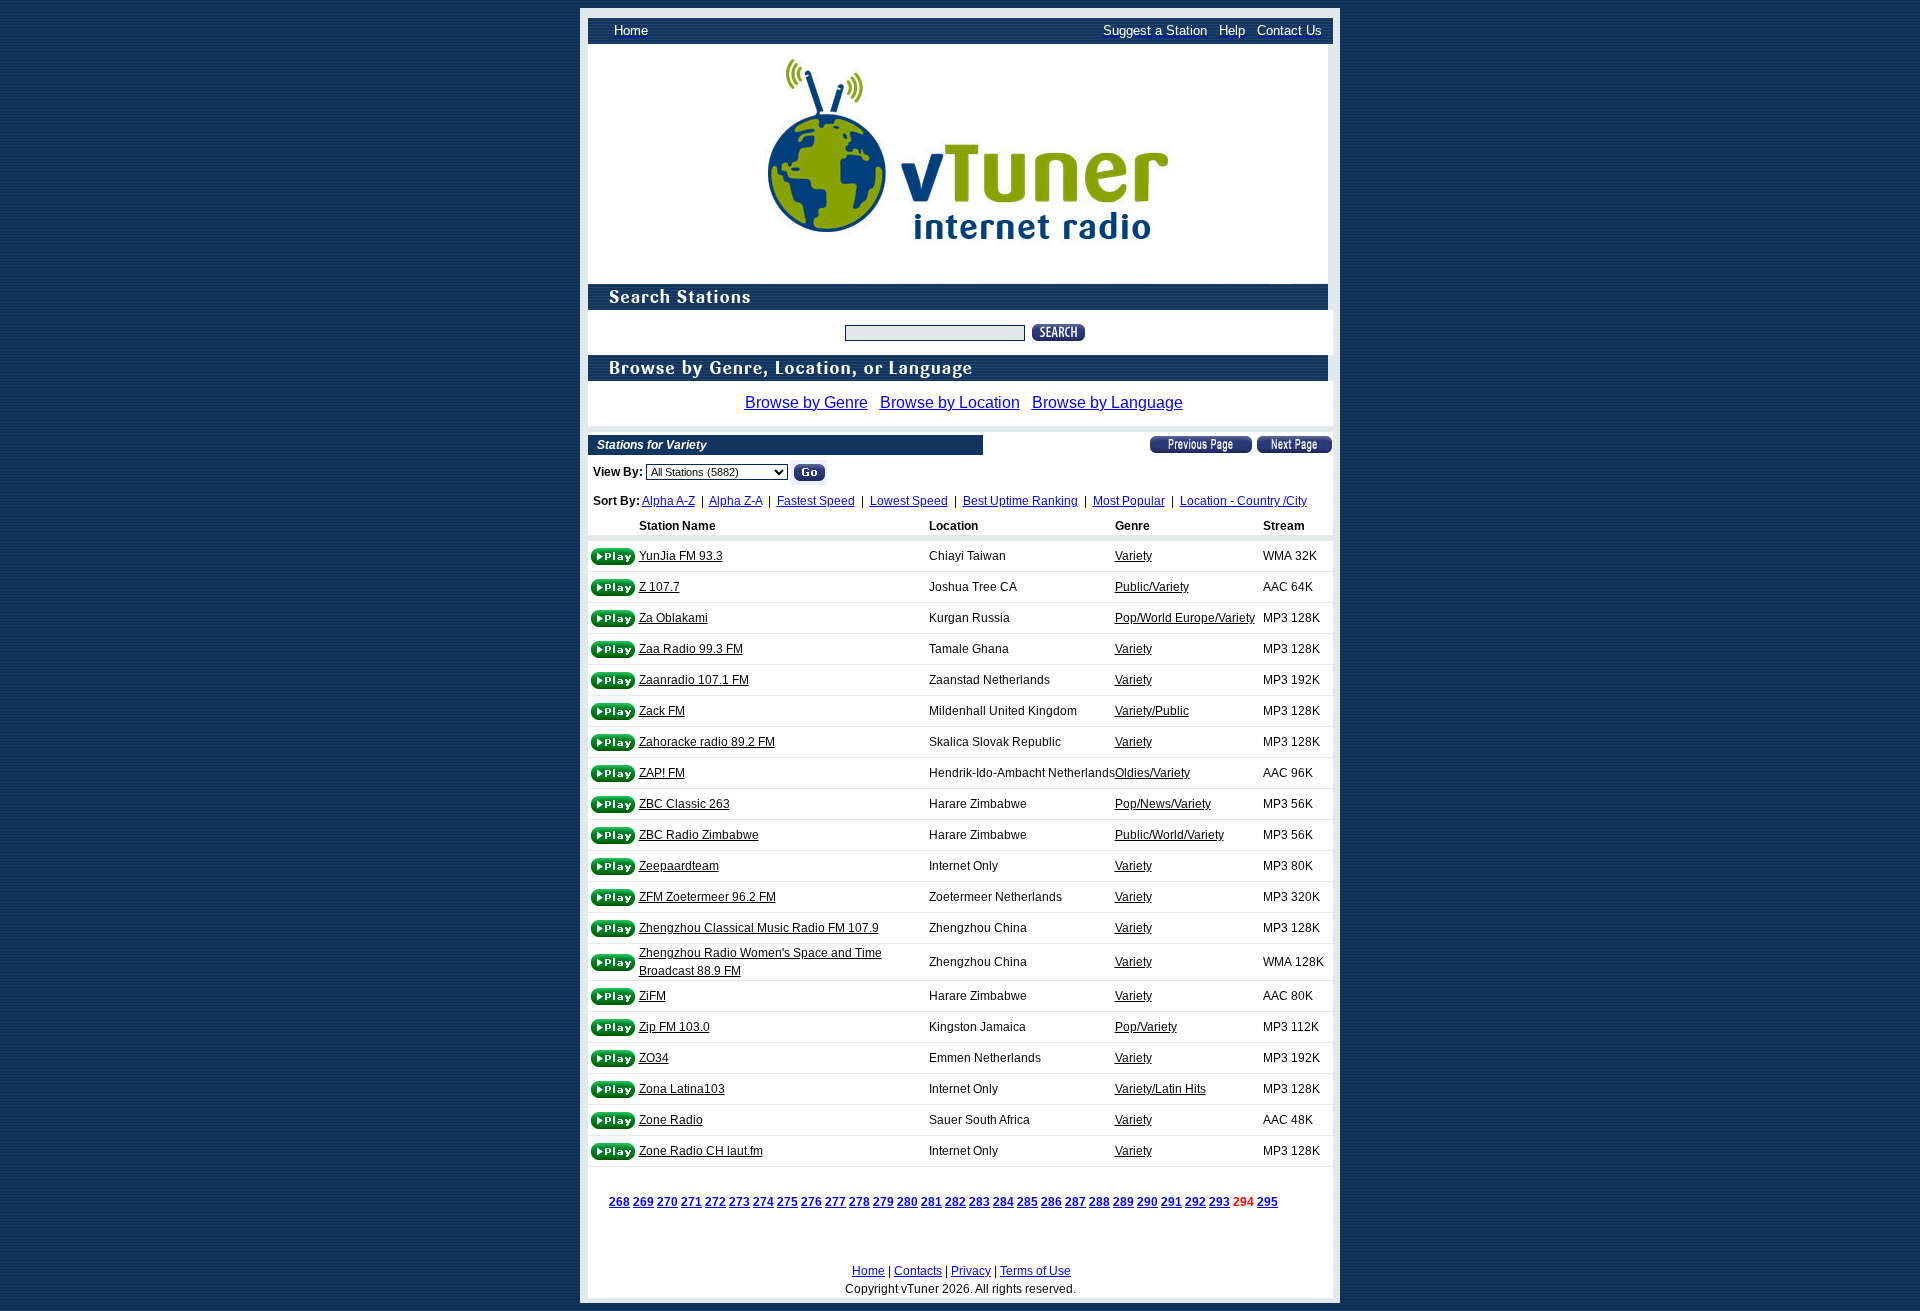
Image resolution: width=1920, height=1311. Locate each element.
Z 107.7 (659, 587)
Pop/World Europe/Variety (1185, 618)
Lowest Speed (909, 501)
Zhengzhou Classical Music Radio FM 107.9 (759, 928)
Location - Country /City (1243, 501)
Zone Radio (671, 1120)
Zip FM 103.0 (674, 1027)
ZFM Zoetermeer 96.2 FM (707, 897)
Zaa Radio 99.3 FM (691, 649)
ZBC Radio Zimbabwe (699, 835)
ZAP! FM (662, 773)
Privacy (971, 1271)
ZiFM (652, 996)
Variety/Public (1152, 711)
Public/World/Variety (1169, 835)
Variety (1133, 556)
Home (868, 1271)
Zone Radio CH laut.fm (701, 1151)
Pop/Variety (1146, 1027)
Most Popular (1129, 501)
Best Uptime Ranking (1020, 501)
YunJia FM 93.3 (681, 556)
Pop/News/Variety (1163, 804)
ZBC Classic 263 (684, 804)
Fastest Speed (816, 501)
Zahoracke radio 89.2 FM (707, 742)
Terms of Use (1035, 1271)
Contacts (918, 1271)
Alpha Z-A (735, 501)
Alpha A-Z (668, 501)
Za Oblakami (673, 618)
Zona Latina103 (682, 1089)
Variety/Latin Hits (1160, 1089)
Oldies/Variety (1152, 773)
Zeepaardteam (679, 866)
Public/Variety (1152, 587)
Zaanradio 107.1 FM (694, 680)
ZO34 (654, 1058)
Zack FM (662, 711)
